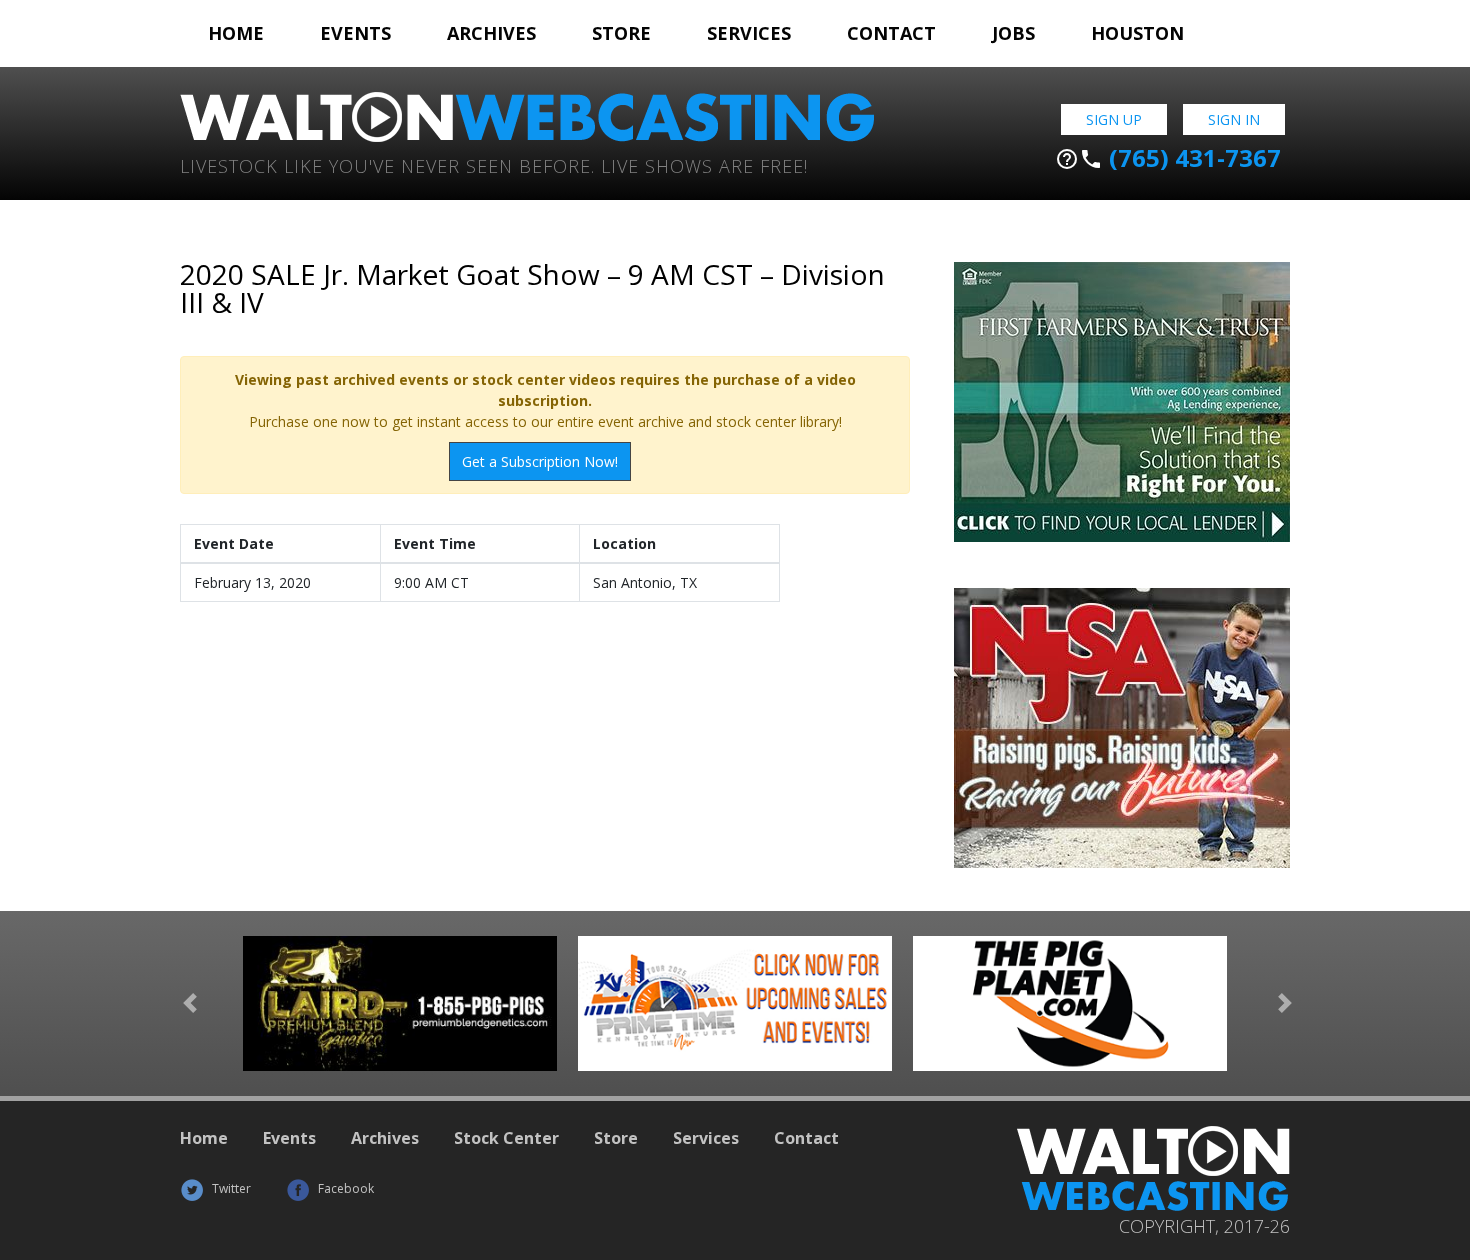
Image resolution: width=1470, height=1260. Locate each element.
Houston (1137, 33)
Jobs (1013, 33)
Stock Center (506, 1138)
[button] (190, 1003)
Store (621, 33)
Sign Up (1114, 119)
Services (749, 33)
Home (236, 33)
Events (355, 33)
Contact (891, 33)
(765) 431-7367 (1168, 158)
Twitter (230, 1188)
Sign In (1234, 119)
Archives (491, 33)
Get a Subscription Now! (540, 461)
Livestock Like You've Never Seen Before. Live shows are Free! (494, 164)
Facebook (344, 1188)
